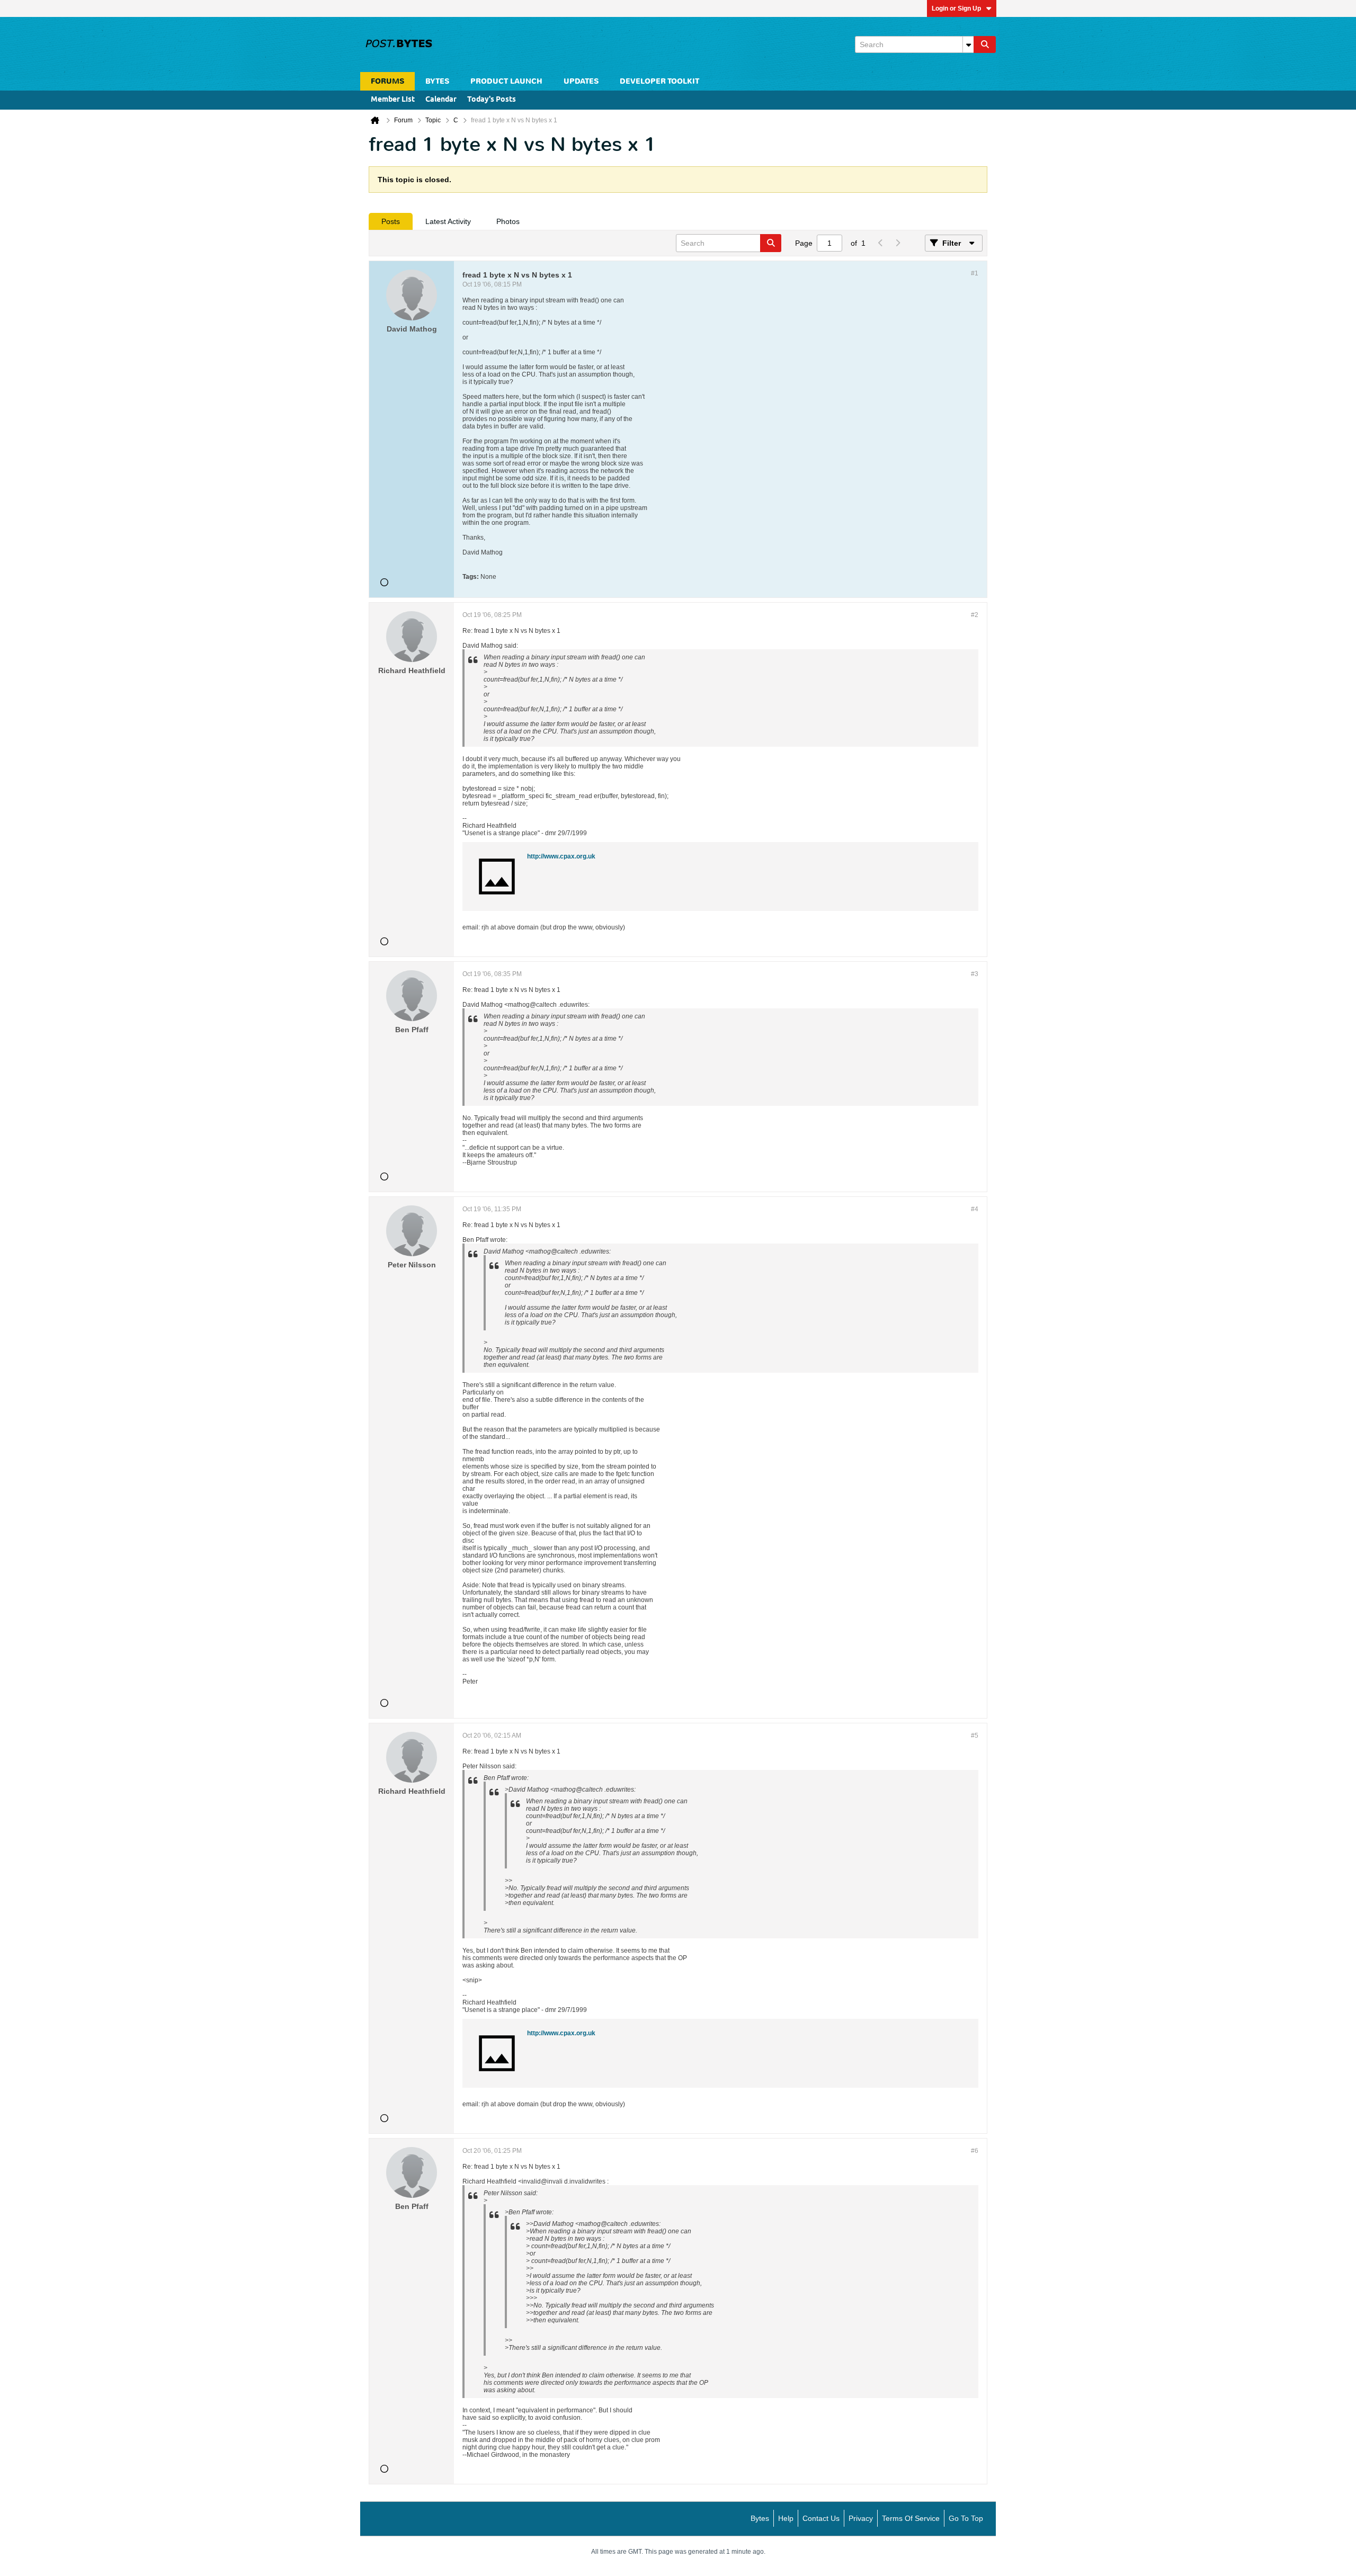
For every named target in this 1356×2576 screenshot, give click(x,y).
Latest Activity (448, 221)
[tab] (391, 221)
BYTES (437, 81)
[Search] (985, 44)
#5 (975, 1736)
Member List (393, 100)
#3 (975, 974)
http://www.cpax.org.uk (561, 856)
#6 (975, 2151)
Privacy (861, 2518)
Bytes (760, 2518)
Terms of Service (911, 2518)
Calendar (441, 100)
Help (786, 2518)
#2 (975, 615)
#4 (975, 1209)
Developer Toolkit (659, 81)
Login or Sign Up (956, 8)
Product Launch (506, 81)
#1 (975, 273)
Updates (581, 81)
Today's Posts (492, 100)
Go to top (966, 2518)
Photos (508, 221)
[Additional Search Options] (968, 44)
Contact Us (821, 2518)
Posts (391, 221)
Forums (387, 81)
